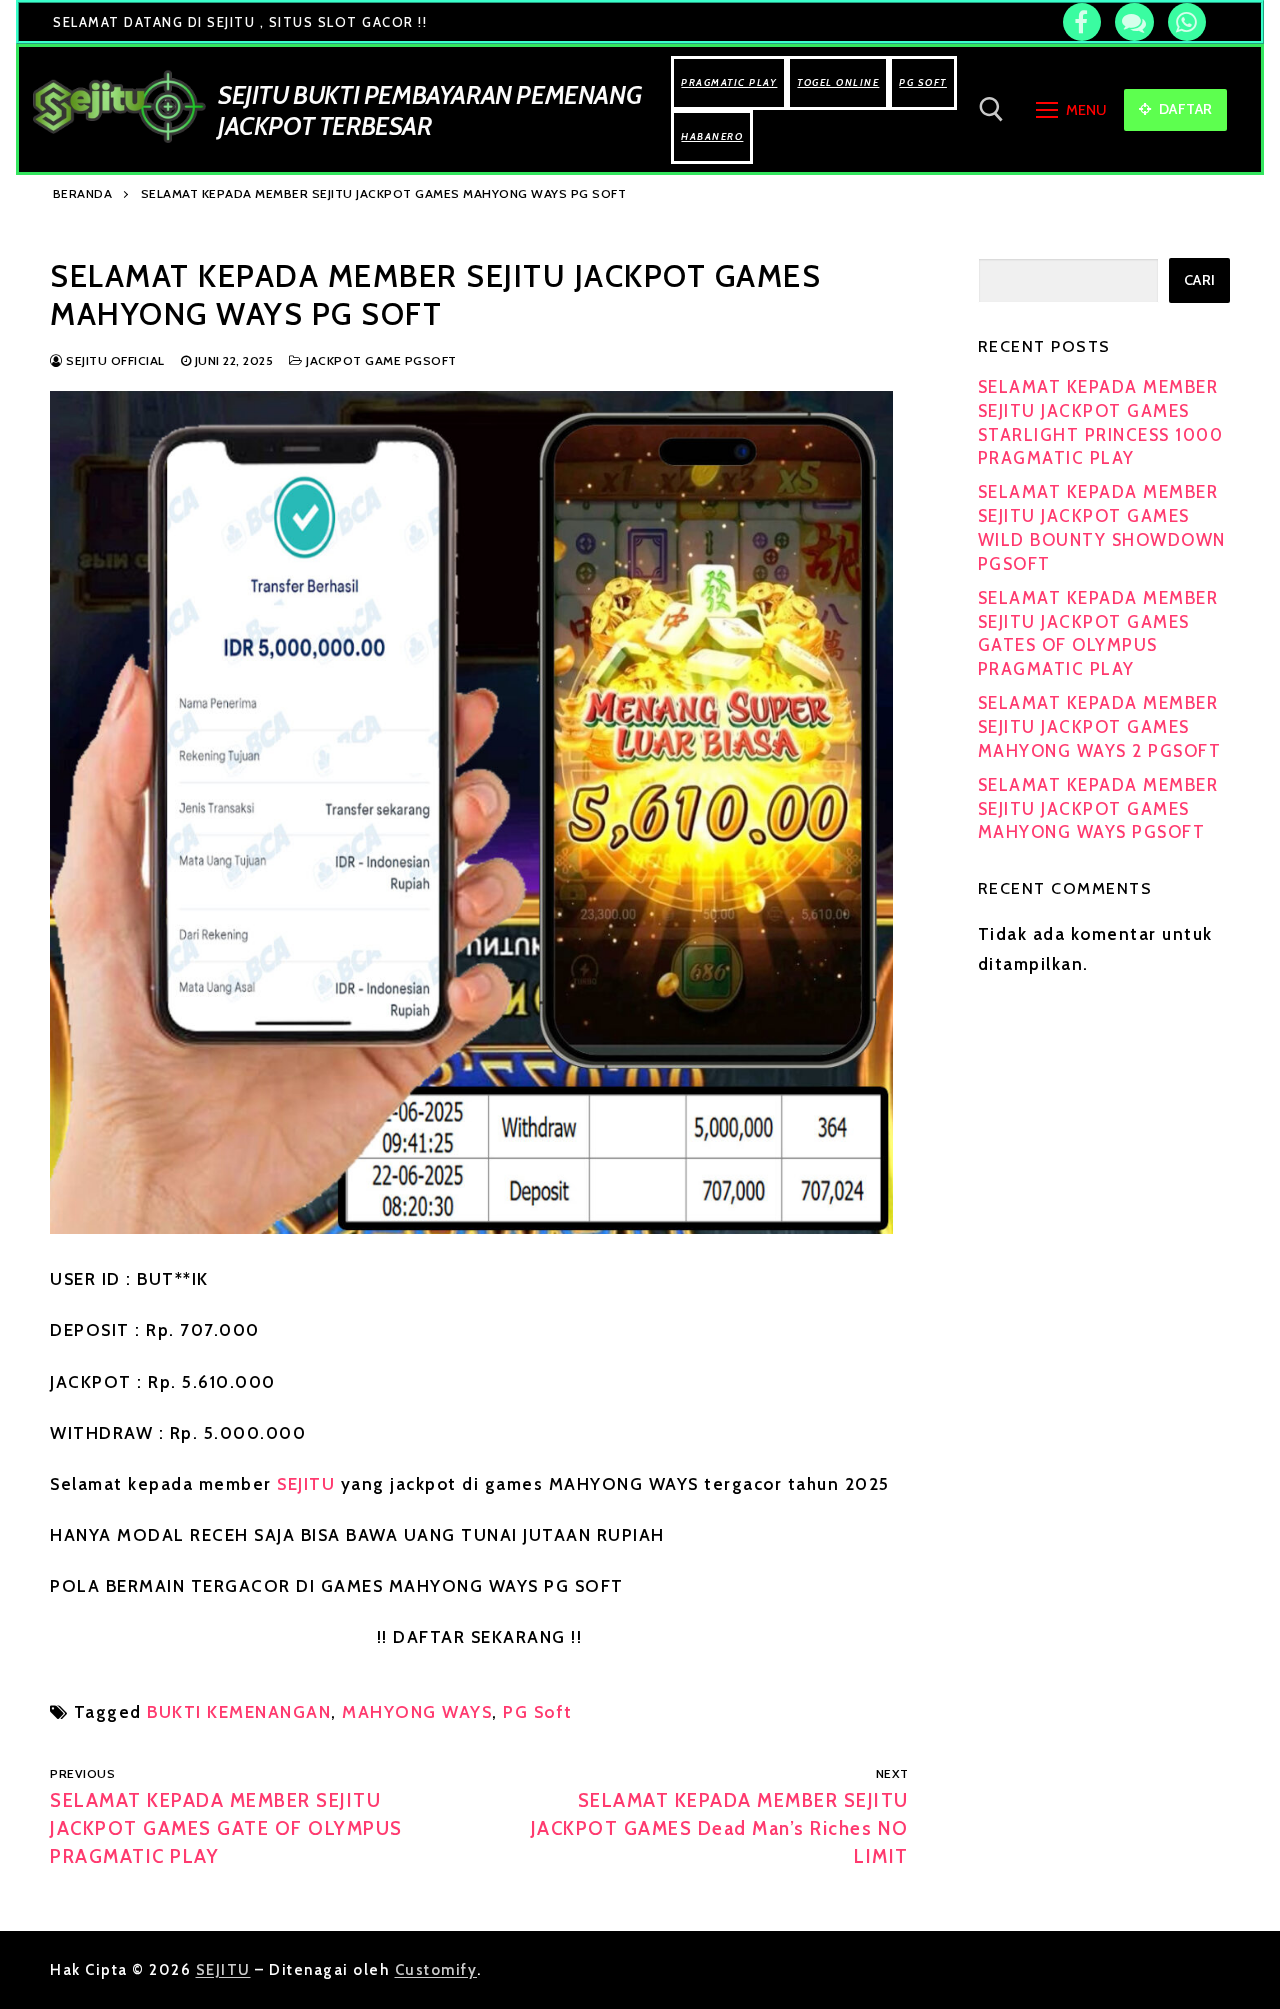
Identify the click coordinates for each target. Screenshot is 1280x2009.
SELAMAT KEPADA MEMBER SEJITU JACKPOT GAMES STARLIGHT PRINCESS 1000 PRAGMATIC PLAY (1101, 422)
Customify (436, 1970)
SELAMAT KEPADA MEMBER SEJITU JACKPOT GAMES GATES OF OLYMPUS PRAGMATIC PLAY (1098, 633)
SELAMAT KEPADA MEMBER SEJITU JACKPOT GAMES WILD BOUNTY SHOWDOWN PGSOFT (1102, 527)
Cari (1200, 280)
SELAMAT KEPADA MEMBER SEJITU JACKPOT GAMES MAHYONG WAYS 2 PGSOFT (1100, 727)
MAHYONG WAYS (417, 1712)
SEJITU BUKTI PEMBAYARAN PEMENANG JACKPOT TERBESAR (429, 110)
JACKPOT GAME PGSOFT (380, 360)
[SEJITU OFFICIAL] (1082, 22)
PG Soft (538, 1712)
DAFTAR (1184, 109)
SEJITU (309, 1484)
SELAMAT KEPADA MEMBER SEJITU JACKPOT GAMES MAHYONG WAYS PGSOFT (1098, 809)
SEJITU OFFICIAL (114, 360)
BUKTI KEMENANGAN (239, 1712)
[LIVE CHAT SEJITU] (1134, 22)
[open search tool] (991, 109)
